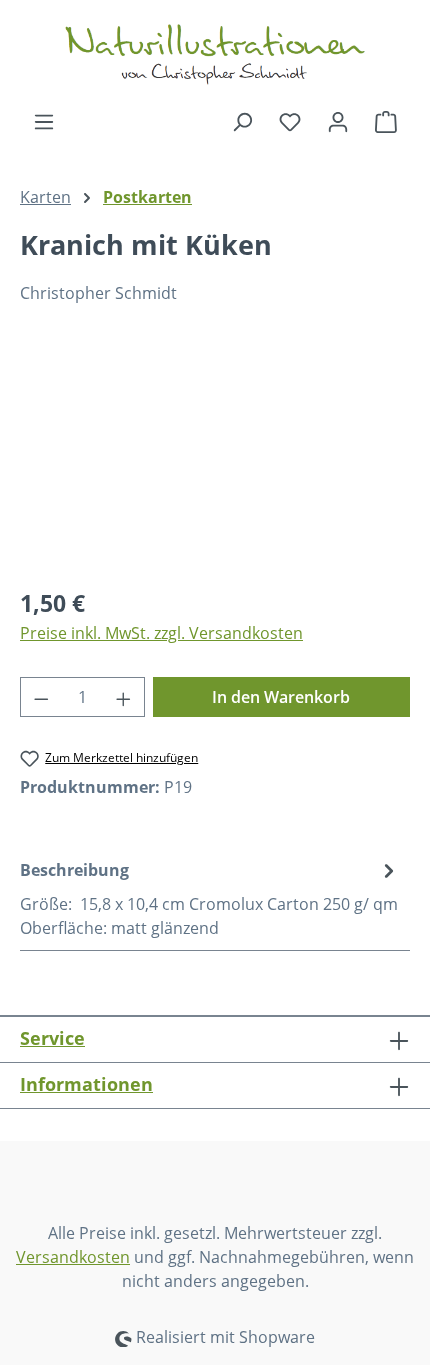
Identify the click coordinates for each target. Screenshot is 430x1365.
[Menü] (44, 121)
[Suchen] (242, 121)
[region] (215, 457)
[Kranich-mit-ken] (215, 457)
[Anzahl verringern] (41, 697)
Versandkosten (73, 1257)
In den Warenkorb (281, 697)
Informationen (86, 1084)
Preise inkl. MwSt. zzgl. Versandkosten (161, 633)
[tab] (210, 898)
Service (52, 1038)
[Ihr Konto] (338, 121)
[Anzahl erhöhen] (124, 697)
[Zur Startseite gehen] (215, 54)
